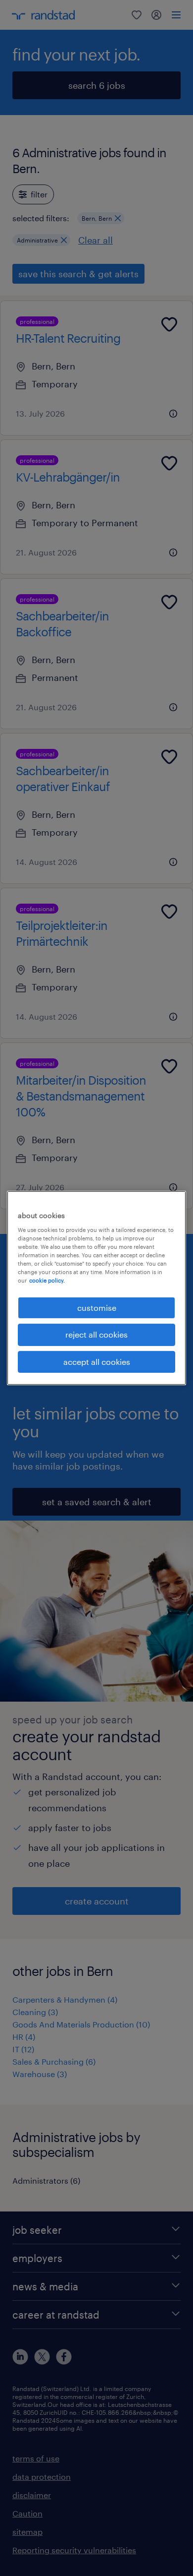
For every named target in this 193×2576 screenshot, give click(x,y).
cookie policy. (47, 1280)
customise (97, 1308)
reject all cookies (96, 1334)
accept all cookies (97, 1362)
